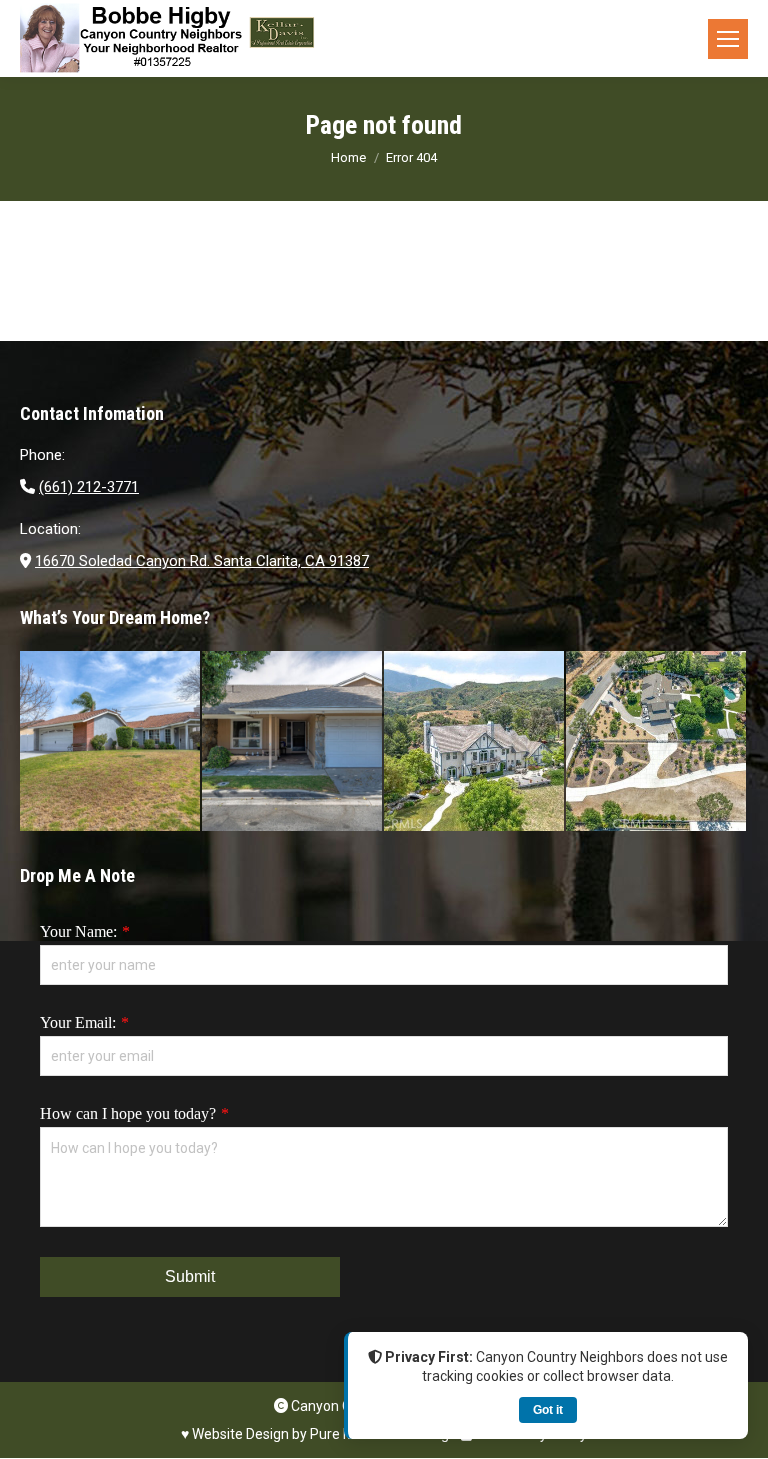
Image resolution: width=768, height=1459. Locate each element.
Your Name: (78, 931)
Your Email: (78, 1022)
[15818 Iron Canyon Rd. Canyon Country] (657, 742)
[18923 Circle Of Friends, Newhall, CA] (293, 742)
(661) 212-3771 (89, 487)
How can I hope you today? (128, 1113)
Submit (190, 1276)
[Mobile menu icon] (728, 39)
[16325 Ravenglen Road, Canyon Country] (475, 742)
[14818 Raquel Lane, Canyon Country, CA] (111, 742)
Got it (548, 1410)
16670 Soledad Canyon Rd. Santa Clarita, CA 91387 (202, 561)
